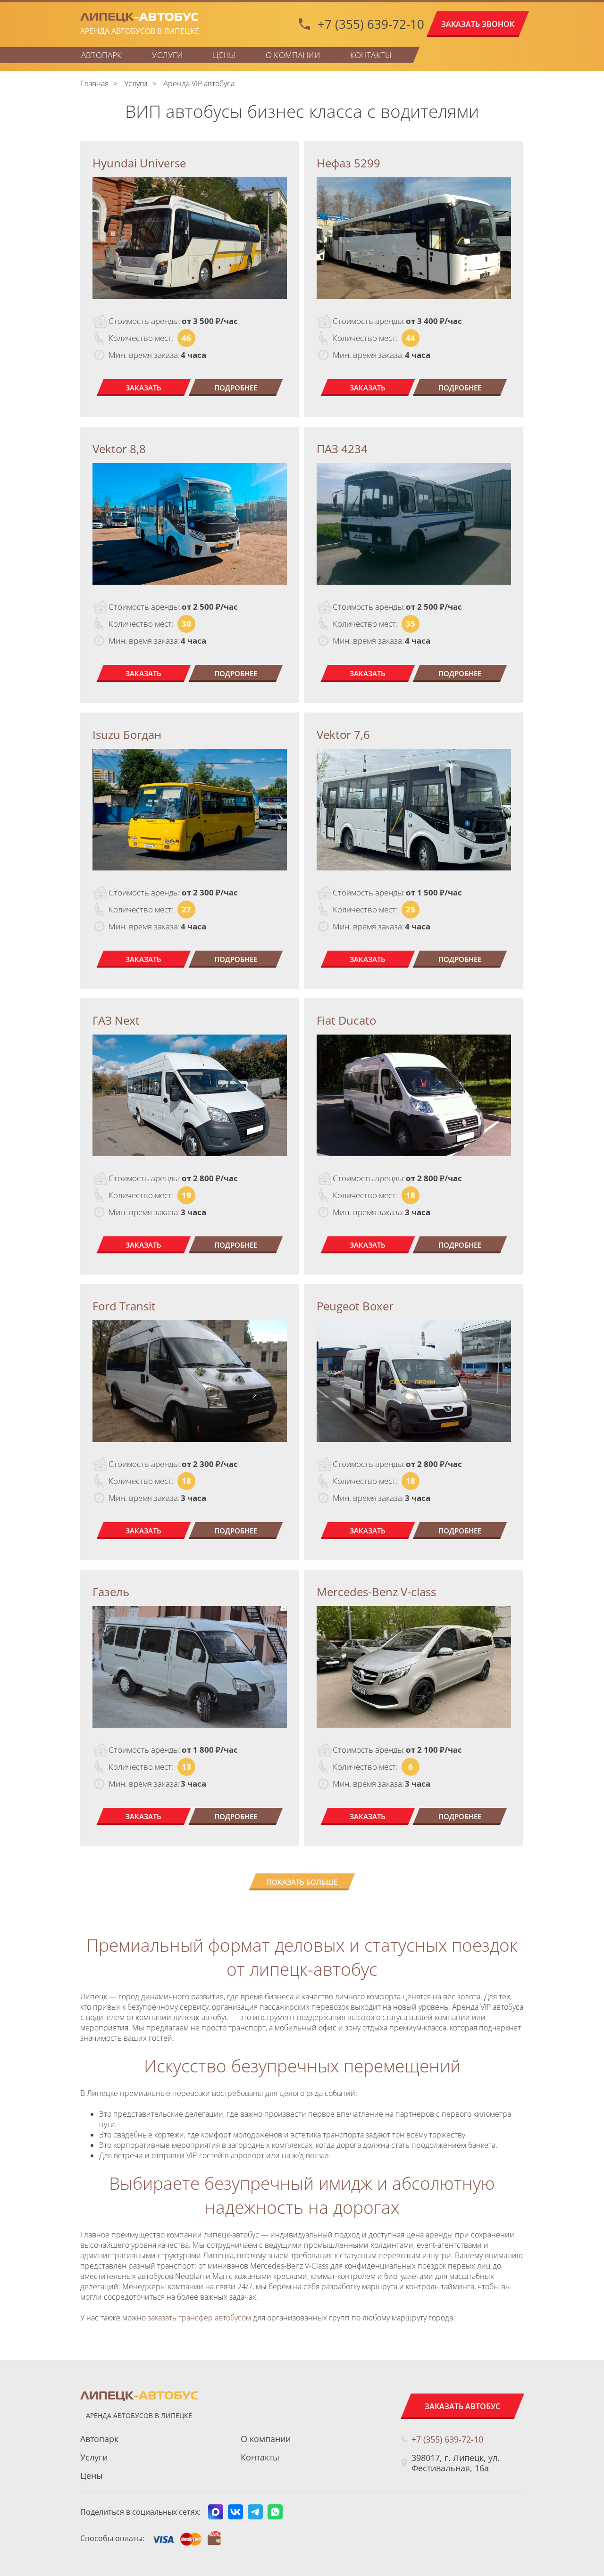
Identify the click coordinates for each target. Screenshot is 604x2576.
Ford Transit (124, 1306)
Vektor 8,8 (119, 449)
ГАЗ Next (116, 1020)
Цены (224, 55)
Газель (111, 1592)
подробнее (236, 388)
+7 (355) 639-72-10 (371, 24)
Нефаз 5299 (348, 163)
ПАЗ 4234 (342, 449)
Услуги (167, 55)
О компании (293, 55)
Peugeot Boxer (355, 1306)
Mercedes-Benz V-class (376, 1592)
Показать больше (302, 1882)
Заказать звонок (478, 24)
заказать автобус (462, 2406)
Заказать (143, 388)
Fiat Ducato (346, 1020)
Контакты (371, 55)
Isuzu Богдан (127, 734)
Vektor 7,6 (343, 734)
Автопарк (101, 55)
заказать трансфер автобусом (198, 2318)
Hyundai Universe (139, 163)
